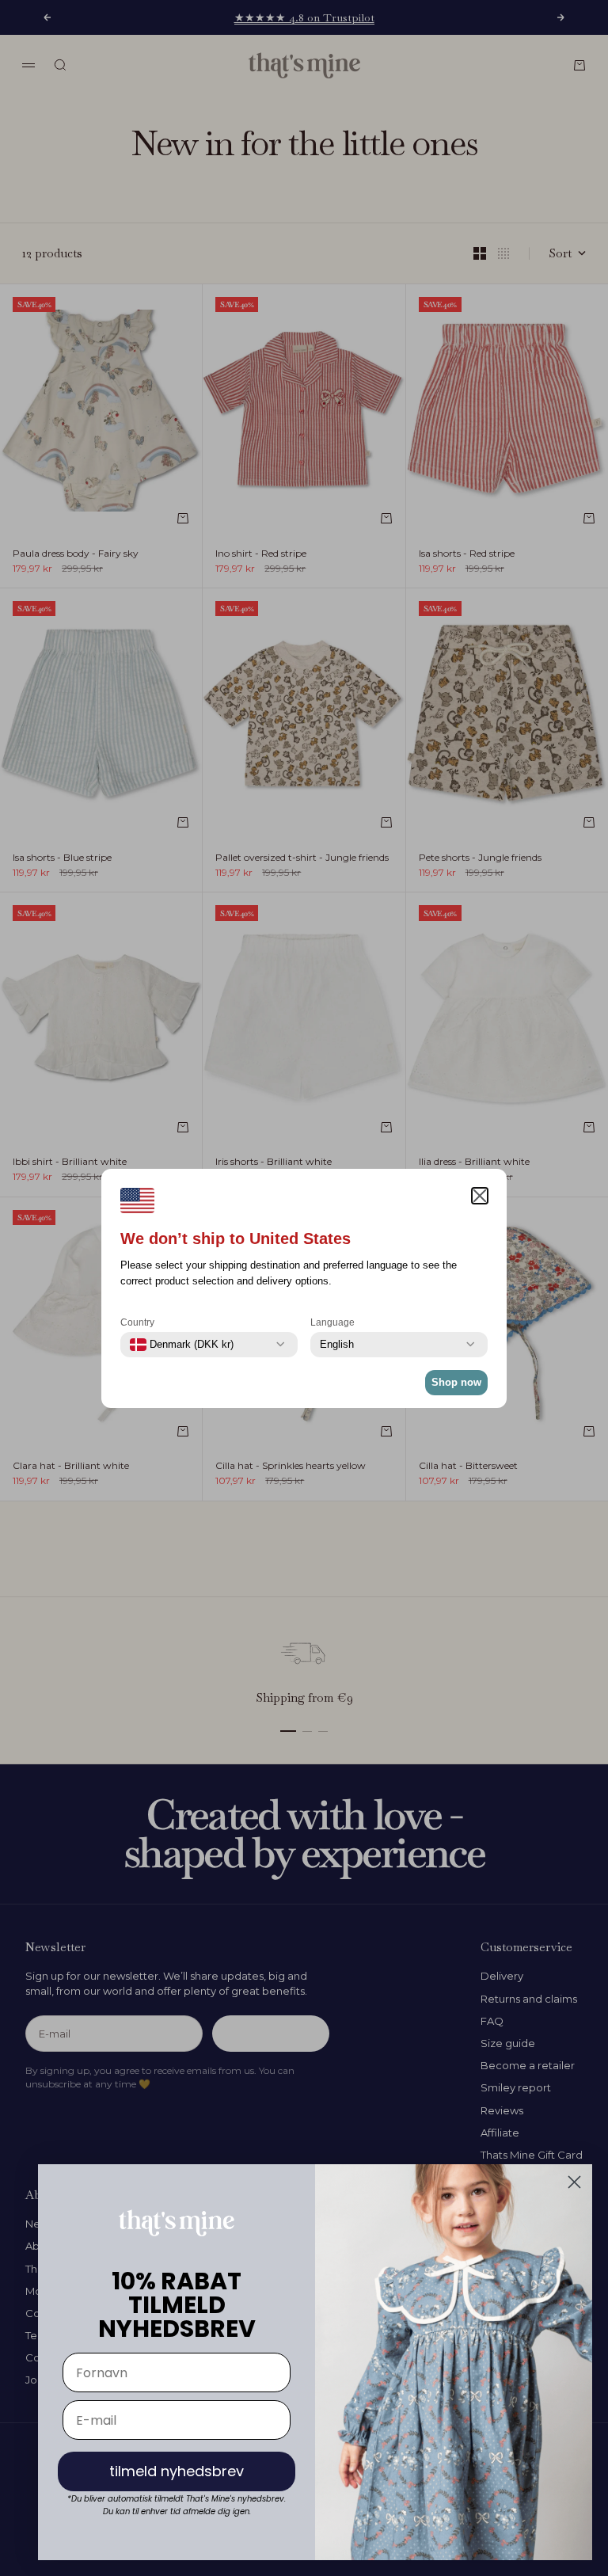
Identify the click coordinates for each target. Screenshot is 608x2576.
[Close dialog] (574, 2182)
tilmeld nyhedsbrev (177, 2471)
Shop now (456, 1382)
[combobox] (182, 1345)
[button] (480, 1196)
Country (137, 1322)
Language (332, 1322)
